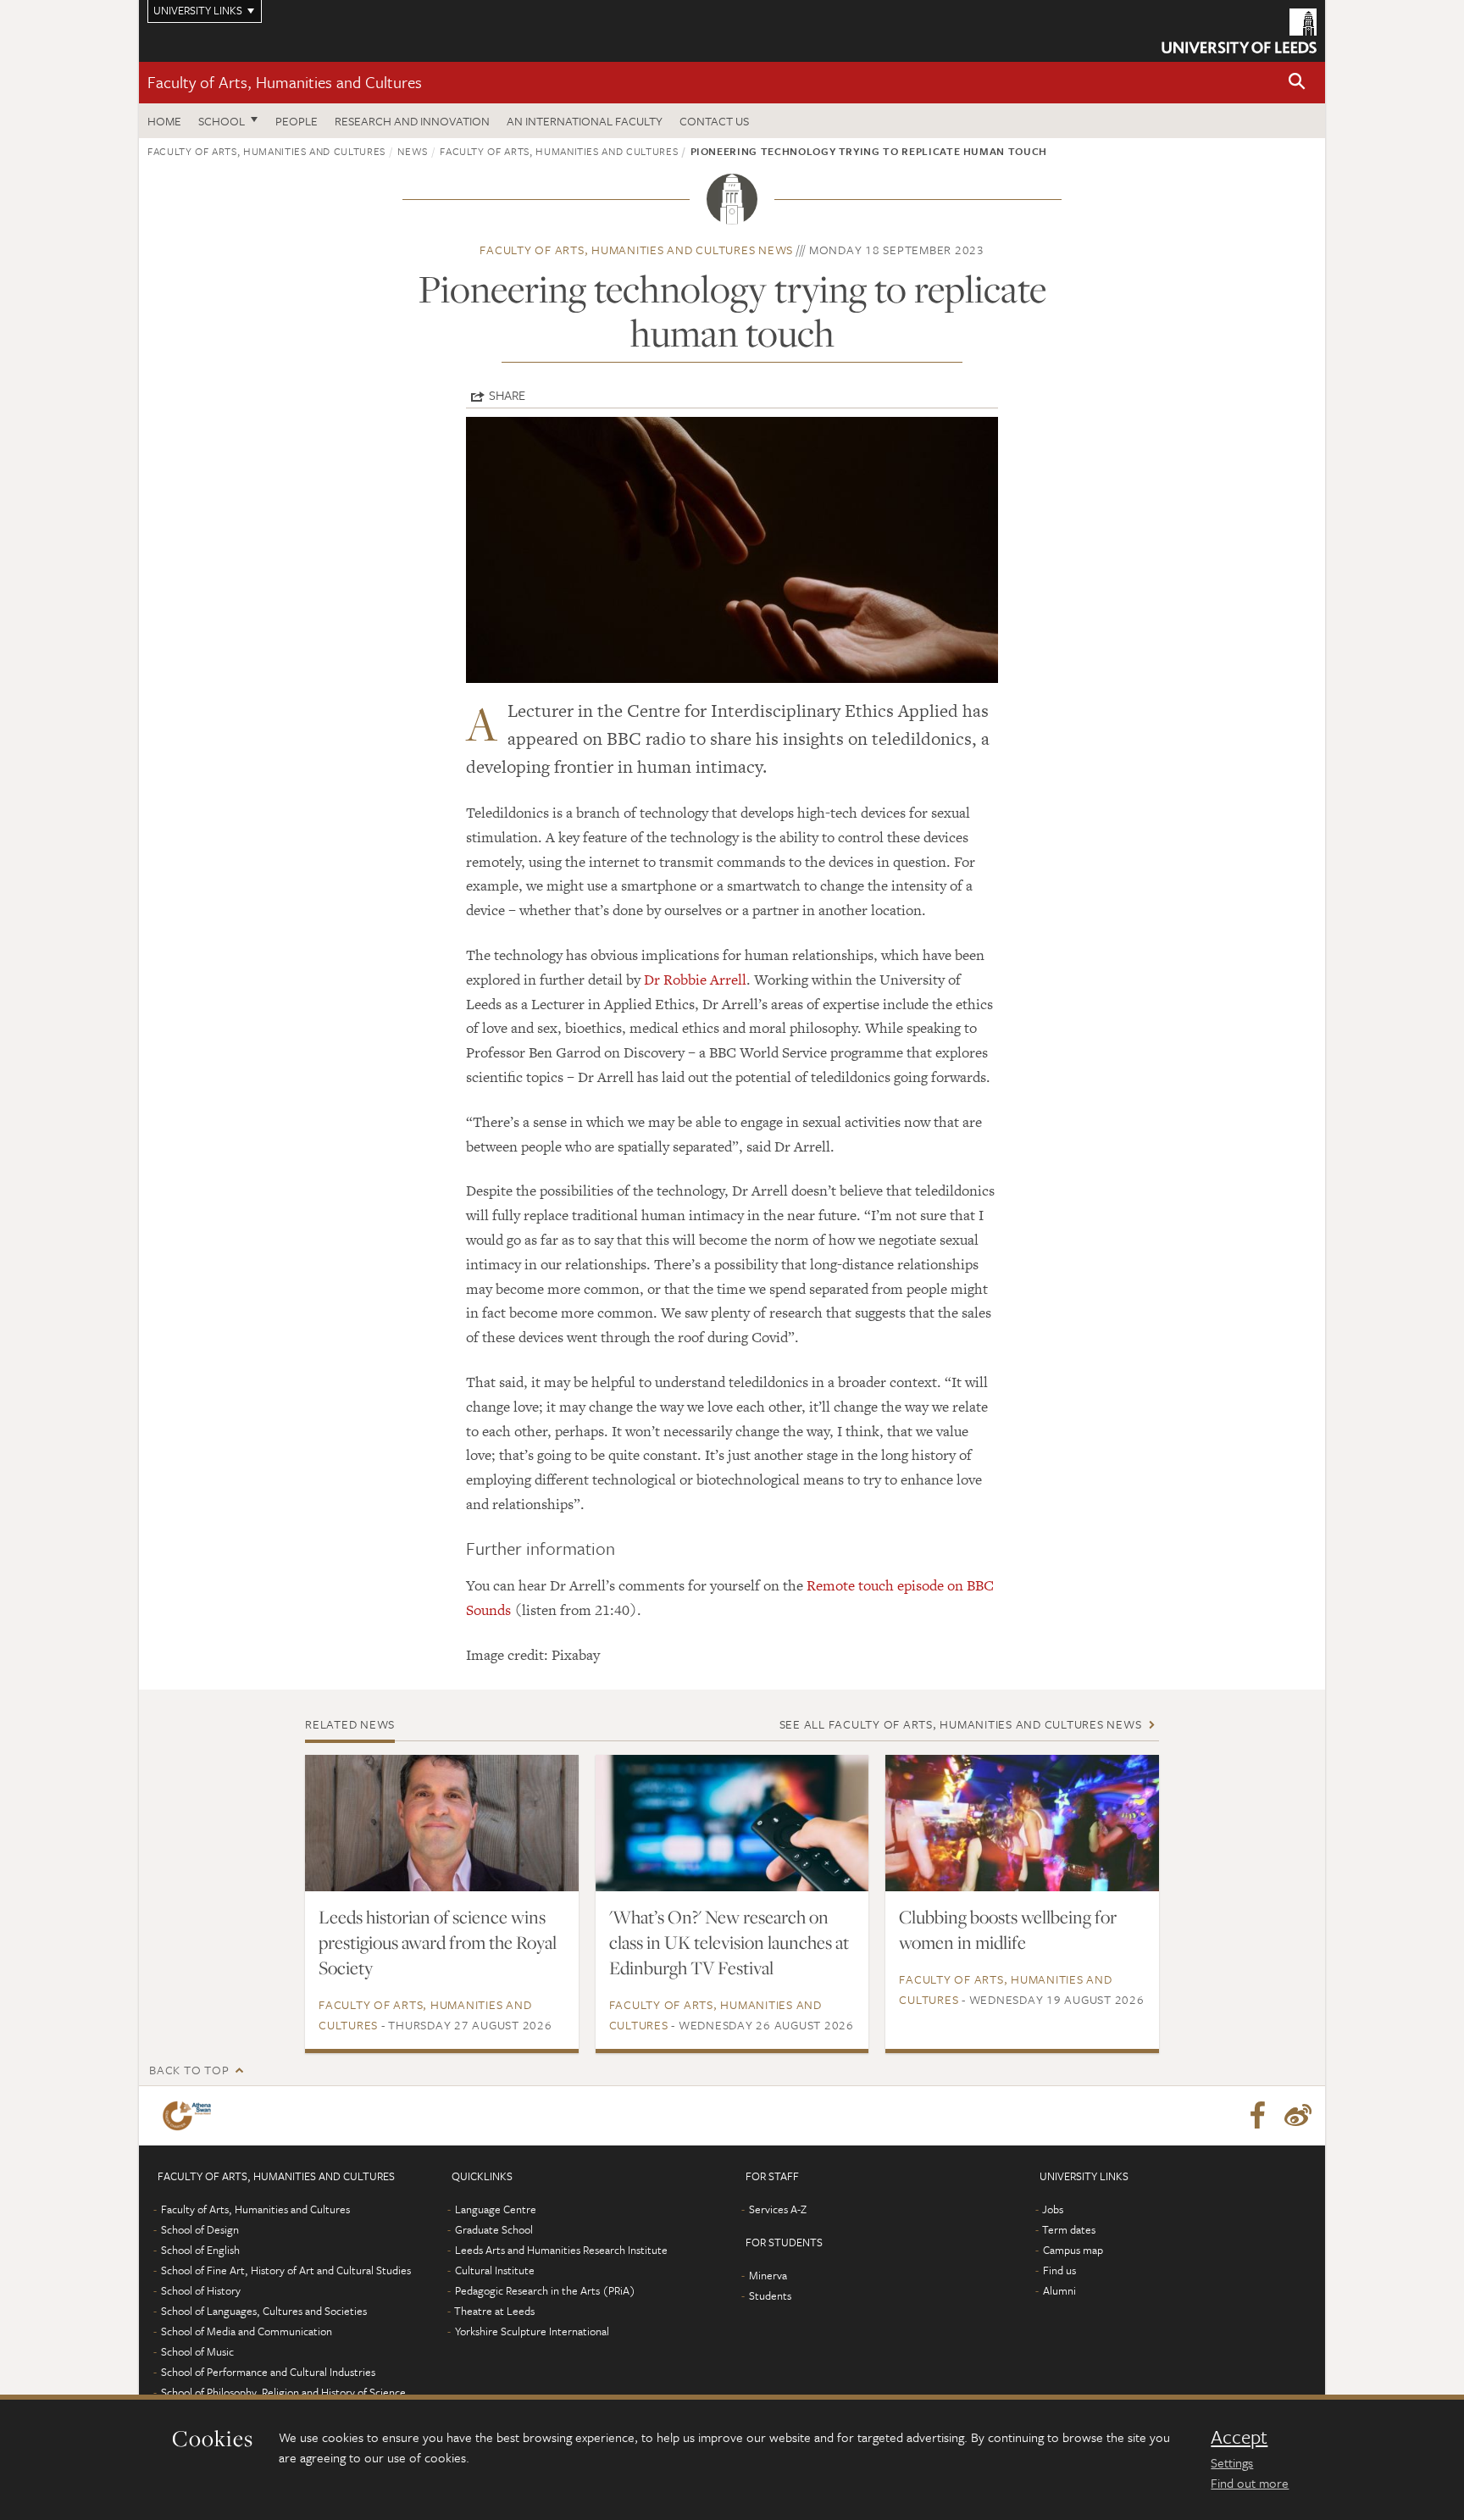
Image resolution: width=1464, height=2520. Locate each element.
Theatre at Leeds (494, 2311)
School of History (201, 2290)
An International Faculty (585, 121)
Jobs (1053, 2209)
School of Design (200, 2229)
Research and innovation (412, 121)
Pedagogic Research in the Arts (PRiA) (545, 2290)
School (222, 121)
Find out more (1250, 2483)
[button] (1297, 83)
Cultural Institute (495, 2270)
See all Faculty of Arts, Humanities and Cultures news (961, 1724)
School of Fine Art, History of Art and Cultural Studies (286, 2270)
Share (507, 395)
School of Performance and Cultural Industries (268, 2372)
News (413, 151)
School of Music (197, 2351)
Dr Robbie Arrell (695, 980)
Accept (1239, 2437)
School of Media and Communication (247, 2331)
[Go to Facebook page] (1257, 2116)
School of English (200, 2250)
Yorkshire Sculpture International (532, 2331)
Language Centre (496, 2209)
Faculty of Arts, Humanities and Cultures (285, 82)
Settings (1232, 2462)
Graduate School (494, 2229)
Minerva (768, 2275)
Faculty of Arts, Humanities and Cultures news (636, 250)
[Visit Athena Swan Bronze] (190, 2116)
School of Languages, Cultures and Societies (264, 2311)
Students (770, 2295)
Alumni (1059, 2290)
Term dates (1069, 2229)
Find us (1059, 2270)
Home (164, 121)
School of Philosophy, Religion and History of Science (283, 2392)
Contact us (714, 121)
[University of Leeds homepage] (1239, 31)
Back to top (189, 2070)
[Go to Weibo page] (1298, 2116)
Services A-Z (778, 2209)
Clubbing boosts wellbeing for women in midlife (1008, 1929)
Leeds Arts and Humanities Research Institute (561, 2250)
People (297, 121)
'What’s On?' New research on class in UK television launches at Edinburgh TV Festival (729, 1942)
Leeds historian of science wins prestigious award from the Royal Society (438, 1942)
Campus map (1073, 2250)
